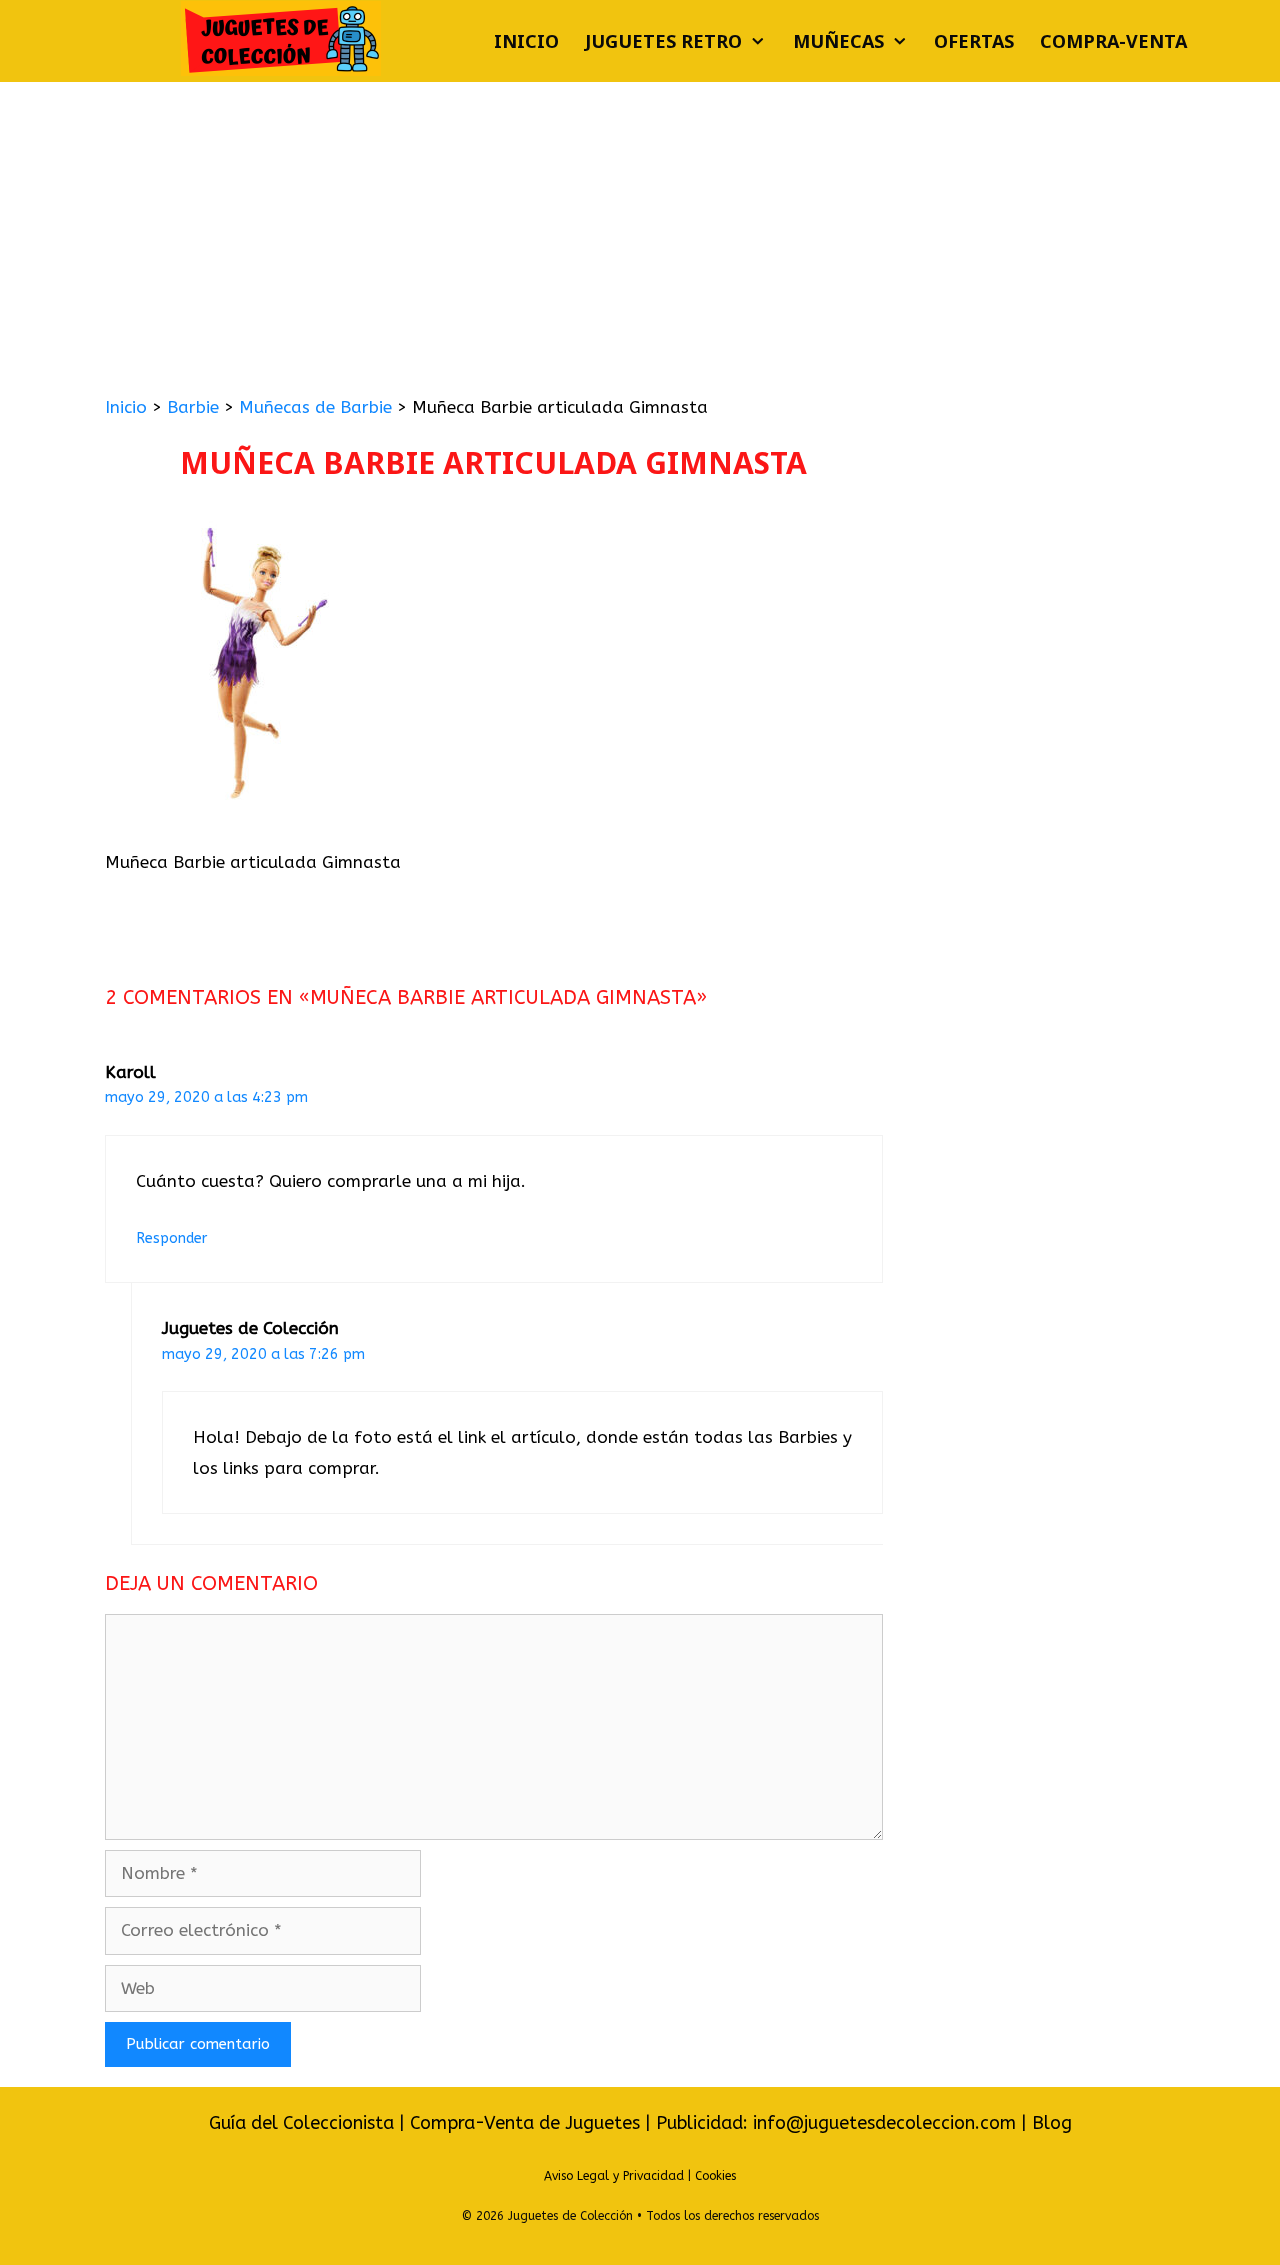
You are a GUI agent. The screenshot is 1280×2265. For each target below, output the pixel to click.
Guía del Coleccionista (301, 2123)
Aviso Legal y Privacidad (614, 2176)
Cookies (715, 2176)
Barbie (193, 407)
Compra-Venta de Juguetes (525, 2123)
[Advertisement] (640, 232)
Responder (171, 1238)
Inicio (526, 41)
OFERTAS (974, 41)
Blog (1052, 2123)
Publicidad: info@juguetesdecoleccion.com (838, 2123)
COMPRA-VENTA (1113, 41)
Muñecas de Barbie (315, 407)
